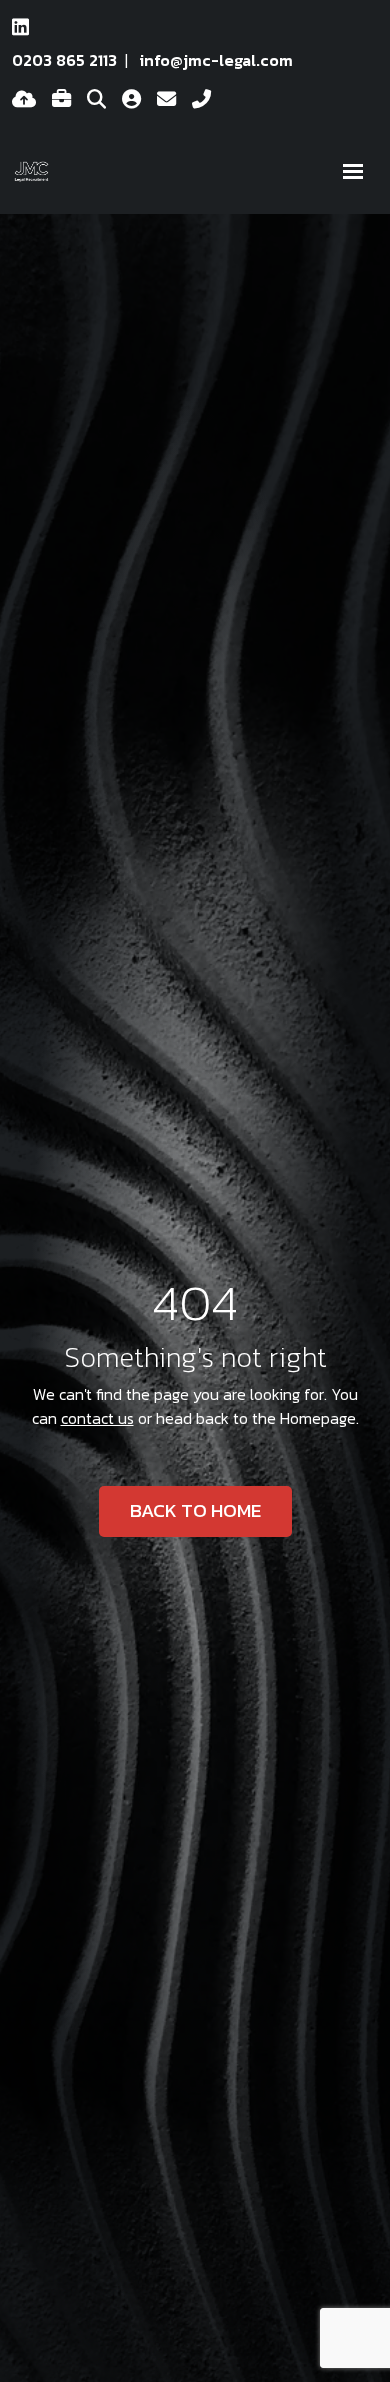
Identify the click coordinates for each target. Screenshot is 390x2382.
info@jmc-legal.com (216, 60)
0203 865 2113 (64, 60)
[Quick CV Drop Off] (24, 100)
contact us (97, 1418)
